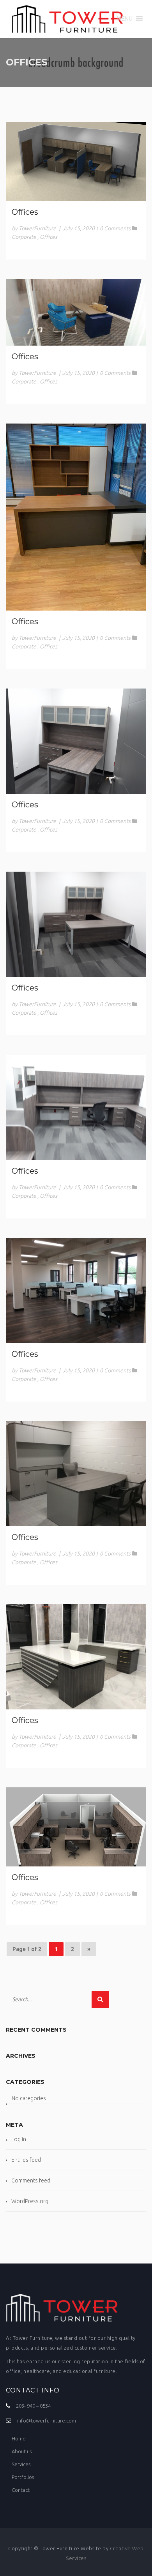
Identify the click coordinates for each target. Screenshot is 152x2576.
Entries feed (26, 2160)
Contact (21, 2490)
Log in (19, 2139)
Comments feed (31, 2181)
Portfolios (23, 2477)
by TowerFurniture (34, 228)
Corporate (24, 237)
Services (21, 2464)
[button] (125, 18)
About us (22, 2451)
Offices (25, 212)
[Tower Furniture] (67, 19)
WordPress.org (30, 2201)
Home (19, 2438)
